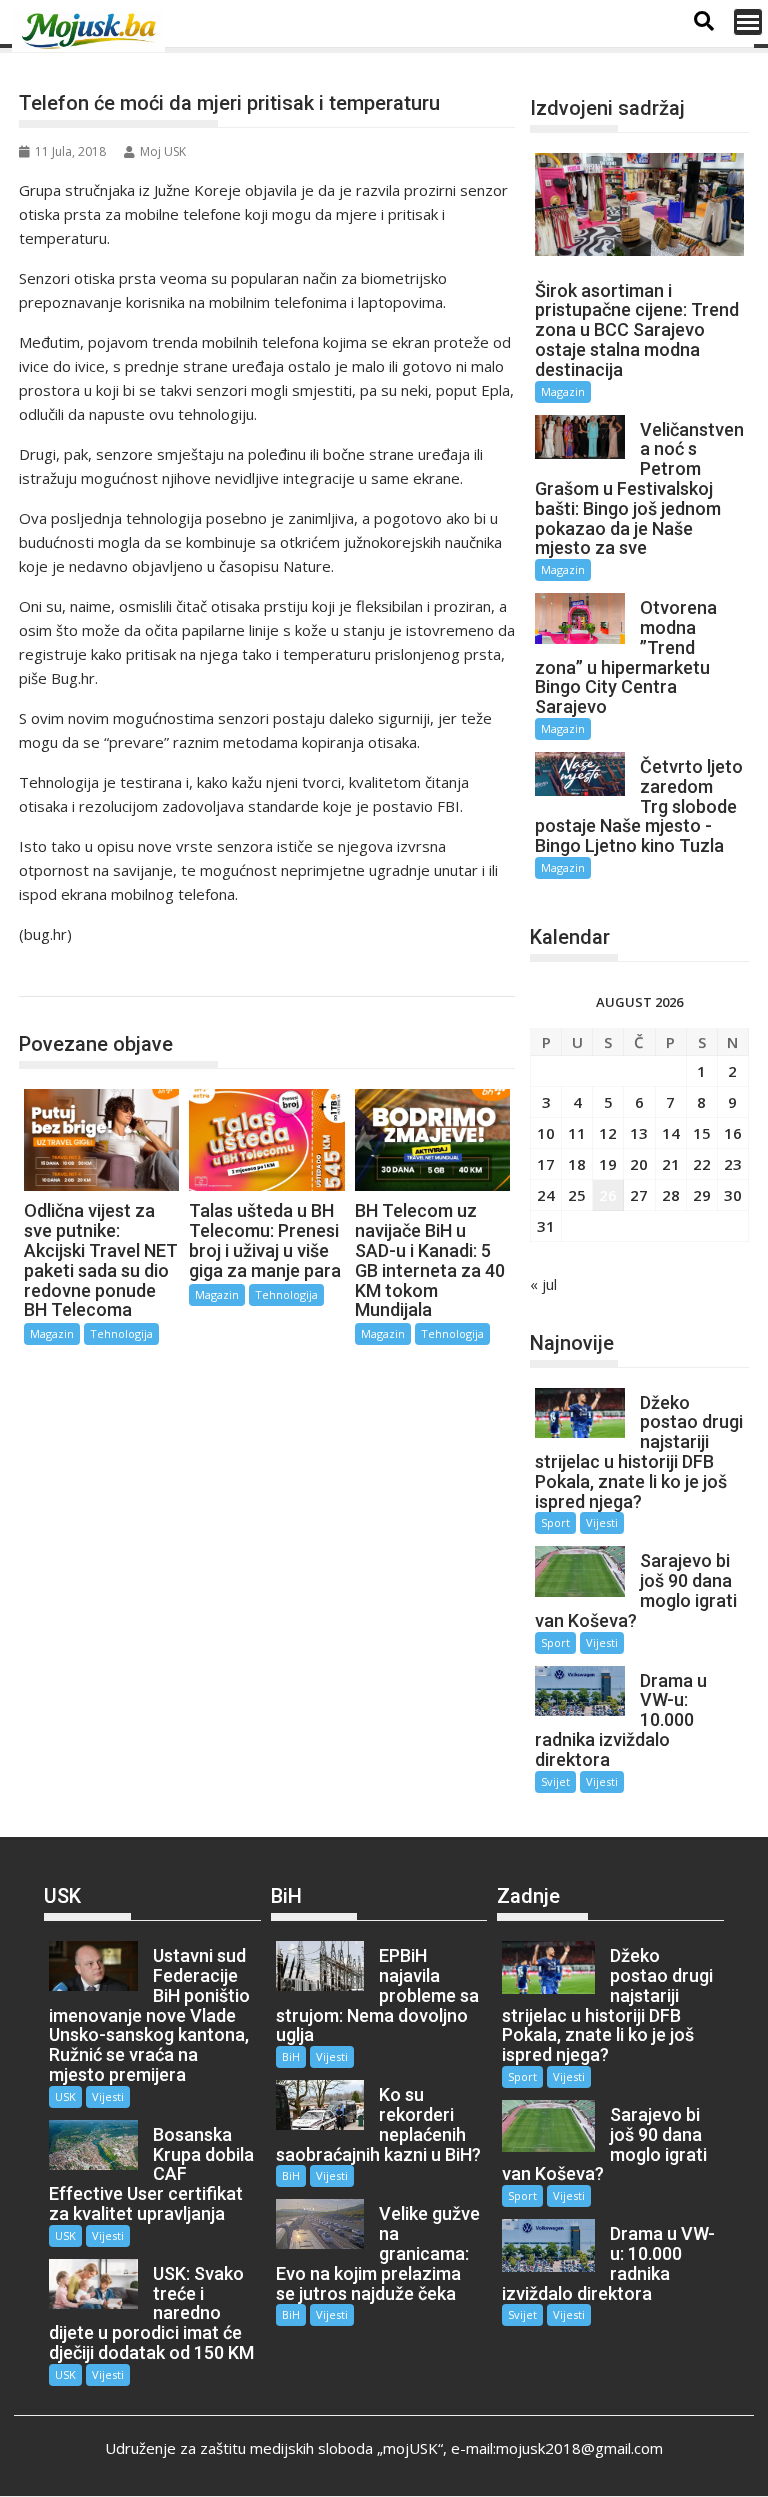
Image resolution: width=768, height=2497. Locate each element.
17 (546, 1164)
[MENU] (748, 22)
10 (546, 1133)
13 (639, 1133)
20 (639, 1164)
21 (671, 1164)
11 (577, 1133)
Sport (555, 1522)
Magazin (52, 1333)
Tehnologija (77, 975)
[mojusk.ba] (92, 31)
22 (702, 1164)
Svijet (555, 1781)
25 (577, 1195)
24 (546, 1195)
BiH (291, 2056)
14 (671, 1133)
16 (733, 1133)
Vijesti (602, 1522)
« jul (543, 1284)
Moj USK (163, 151)
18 (577, 1164)
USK (65, 2096)
